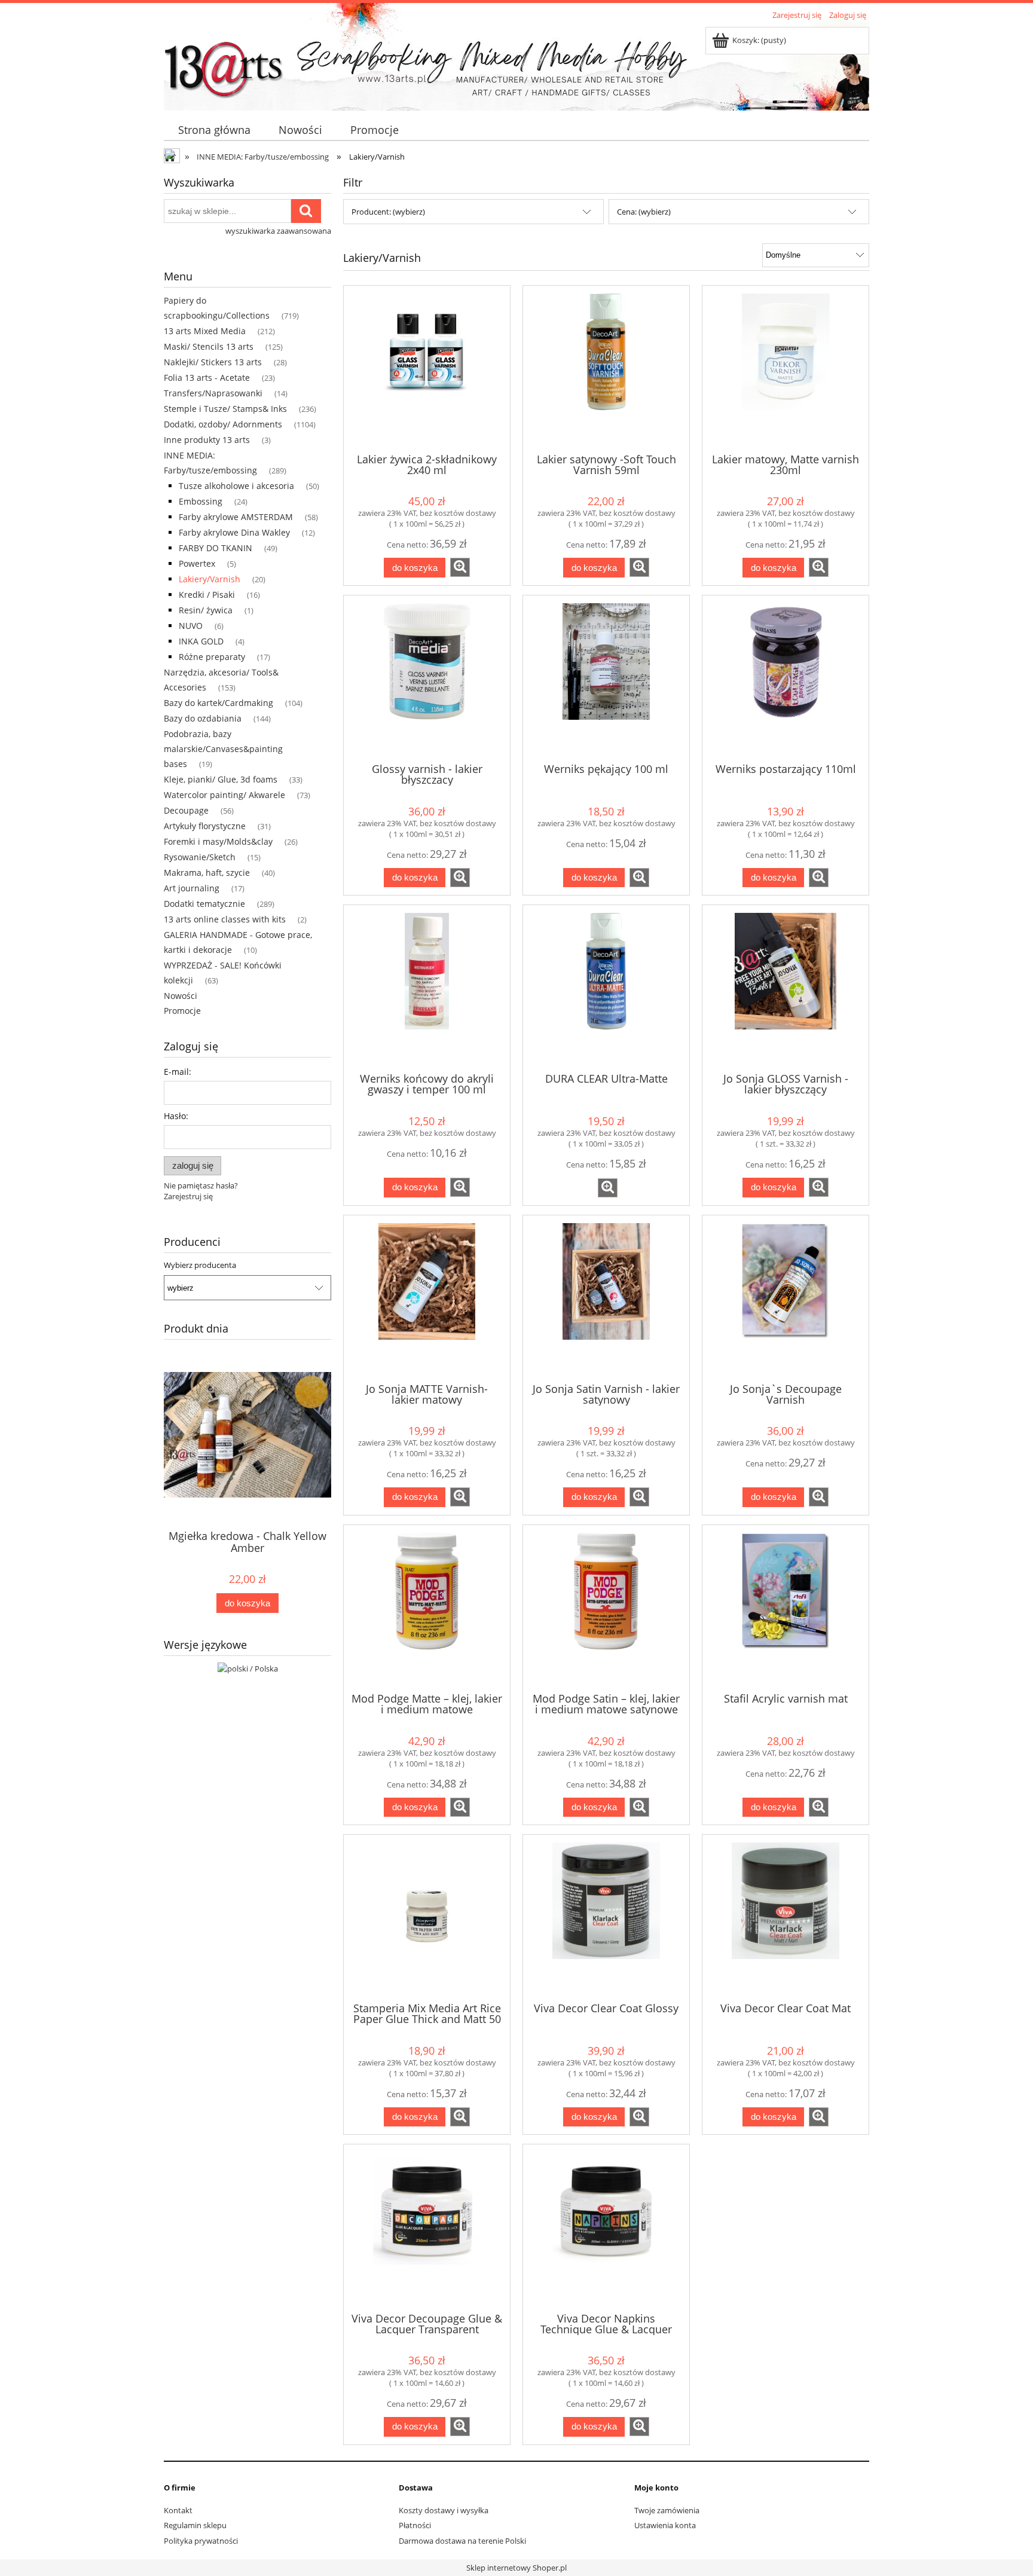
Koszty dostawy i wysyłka (444, 2510)
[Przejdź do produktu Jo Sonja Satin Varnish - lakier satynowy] (606, 1298)
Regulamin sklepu (195, 2525)
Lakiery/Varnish (210, 579)
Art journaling (192, 888)
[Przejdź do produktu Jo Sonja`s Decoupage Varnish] (786, 1298)
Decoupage (186, 810)
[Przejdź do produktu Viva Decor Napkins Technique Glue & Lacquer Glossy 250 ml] (606, 2227)
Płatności (415, 2525)
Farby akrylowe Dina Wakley (234, 532)
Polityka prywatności (201, 2541)
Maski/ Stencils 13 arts (209, 346)
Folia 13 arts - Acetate (207, 378)
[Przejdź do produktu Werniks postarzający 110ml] (786, 678)
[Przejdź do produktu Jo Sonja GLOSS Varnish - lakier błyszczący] (786, 988)
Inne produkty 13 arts (207, 440)
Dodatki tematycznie (204, 904)
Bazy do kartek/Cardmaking (218, 703)
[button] (460, 567)
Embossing (201, 501)
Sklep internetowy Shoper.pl (516, 2568)
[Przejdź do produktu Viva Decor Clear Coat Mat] (786, 1917)
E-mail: (178, 1072)
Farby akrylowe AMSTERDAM (236, 517)
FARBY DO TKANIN (216, 548)
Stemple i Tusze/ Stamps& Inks (225, 409)
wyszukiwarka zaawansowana (278, 231)
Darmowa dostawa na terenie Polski (462, 2541)
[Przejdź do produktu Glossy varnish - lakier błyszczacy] (427, 678)
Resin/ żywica (206, 610)
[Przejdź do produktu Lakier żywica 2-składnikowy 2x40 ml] (427, 368)
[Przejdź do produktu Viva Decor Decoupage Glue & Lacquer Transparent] (427, 2227)
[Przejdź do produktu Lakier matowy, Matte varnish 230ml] (786, 368)
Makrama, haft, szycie (207, 873)
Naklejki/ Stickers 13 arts (213, 362)
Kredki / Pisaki (207, 595)
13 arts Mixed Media (205, 331)
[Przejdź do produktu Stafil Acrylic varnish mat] (786, 1608)
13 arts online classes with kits (225, 919)
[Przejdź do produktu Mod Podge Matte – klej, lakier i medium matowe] (427, 1608)
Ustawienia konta (665, 2525)
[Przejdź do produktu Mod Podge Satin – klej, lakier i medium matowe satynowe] (606, 1608)
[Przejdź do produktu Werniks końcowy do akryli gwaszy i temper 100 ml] (427, 988)
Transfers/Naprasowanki (213, 393)
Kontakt (178, 2510)
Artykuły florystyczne (205, 826)
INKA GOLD (201, 641)
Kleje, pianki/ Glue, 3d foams (221, 779)
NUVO (191, 626)
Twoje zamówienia (667, 2510)
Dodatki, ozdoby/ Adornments (223, 424)
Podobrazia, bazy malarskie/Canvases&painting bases (223, 749)
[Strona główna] (224, 64)
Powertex (197, 563)
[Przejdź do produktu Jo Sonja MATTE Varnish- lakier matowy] (427, 1298)
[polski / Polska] (248, 1667)
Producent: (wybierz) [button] (388, 212)
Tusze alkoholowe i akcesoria (236, 486)
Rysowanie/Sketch (200, 857)
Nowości (181, 996)
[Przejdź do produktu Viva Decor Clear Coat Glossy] (606, 1917)
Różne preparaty (212, 657)
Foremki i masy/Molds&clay (218, 841)
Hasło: (176, 1116)
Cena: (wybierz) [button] (644, 212)
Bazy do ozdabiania (203, 718)
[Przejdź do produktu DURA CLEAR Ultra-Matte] (606, 988)
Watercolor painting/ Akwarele (224, 795)
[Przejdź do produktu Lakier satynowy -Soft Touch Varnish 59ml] (606, 368)
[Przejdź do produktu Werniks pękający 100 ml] (606, 678)
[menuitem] (214, 130)
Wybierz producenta (200, 1265)
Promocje (182, 1011)
